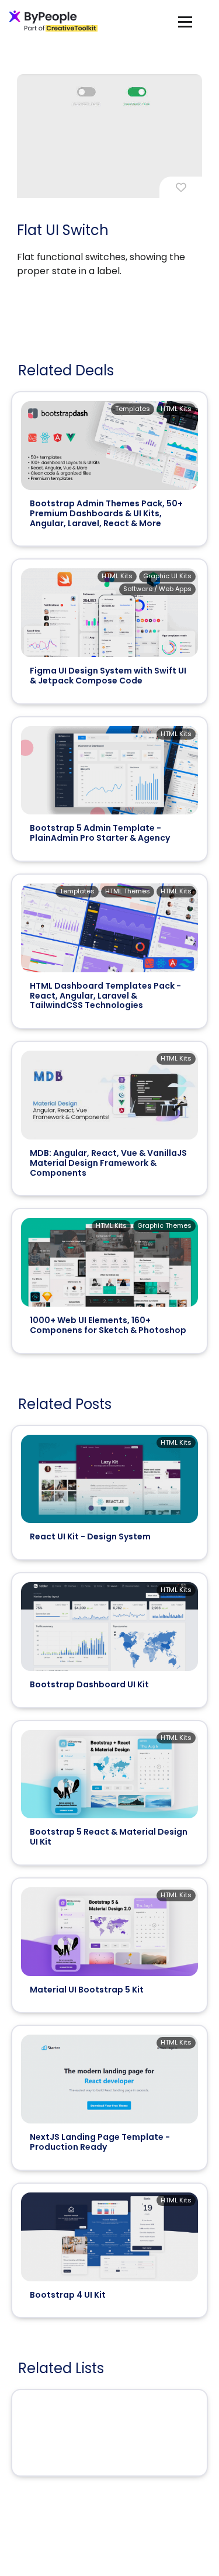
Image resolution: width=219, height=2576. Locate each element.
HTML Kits (176, 409)
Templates (133, 409)
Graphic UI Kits (167, 576)
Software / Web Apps (157, 589)
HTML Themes (128, 891)
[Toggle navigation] (185, 21)
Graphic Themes (164, 1225)
